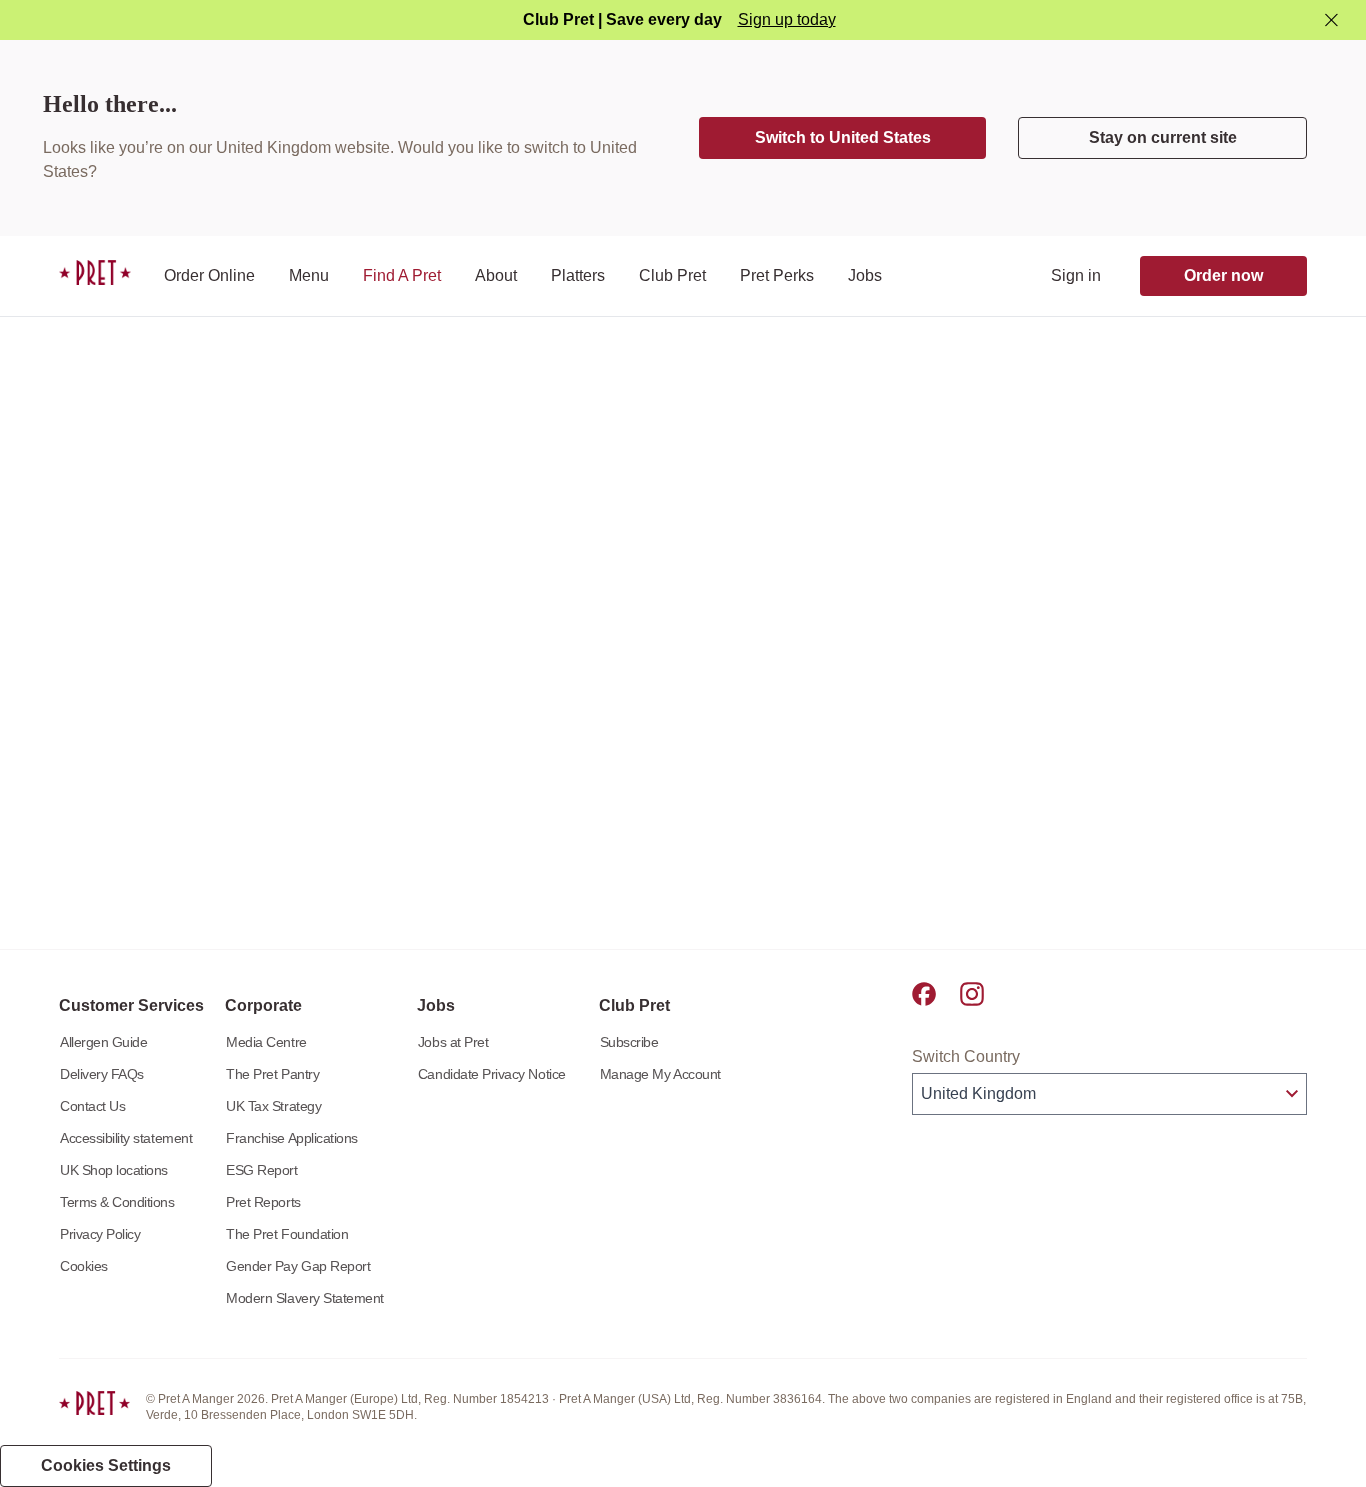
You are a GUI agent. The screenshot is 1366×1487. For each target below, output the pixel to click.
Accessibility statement (126, 1138)
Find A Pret (402, 275)
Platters (578, 275)
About (496, 275)
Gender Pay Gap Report (298, 1266)
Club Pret (672, 275)
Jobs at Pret (453, 1042)
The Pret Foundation (287, 1234)
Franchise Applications (292, 1138)
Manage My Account (660, 1074)
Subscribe (629, 1042)
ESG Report (261, 1170)
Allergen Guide (103, 1042)
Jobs (865, 275)
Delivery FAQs (102, 1074)
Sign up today (787, 19)
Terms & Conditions (117, 1202)
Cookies (84, 1266)
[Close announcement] (1331, 20)
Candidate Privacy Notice (492, 1074)
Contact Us (92, 1106)
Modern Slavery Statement (305, 1298)
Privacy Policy (100, 1234)
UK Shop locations (114, 1170)
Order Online (209, 275)
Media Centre (266, 1042)
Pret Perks (777, 275)
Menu (309, 275)
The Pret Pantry (272, 1074)
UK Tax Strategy (273, 1106)
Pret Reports (263, 1202)
